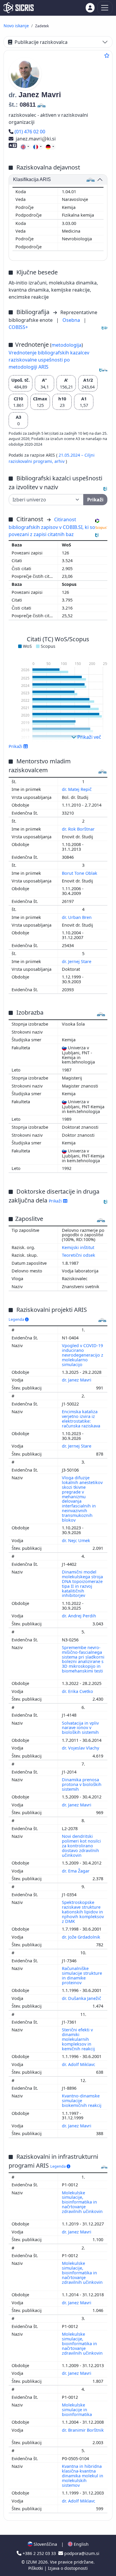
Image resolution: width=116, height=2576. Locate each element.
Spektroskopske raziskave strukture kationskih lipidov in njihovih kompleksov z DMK (83, 1912)
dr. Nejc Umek (77, 1540)
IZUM (32, 2562)
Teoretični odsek (79, 1255)
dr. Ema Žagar (76, 1871)
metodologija (66, 345)
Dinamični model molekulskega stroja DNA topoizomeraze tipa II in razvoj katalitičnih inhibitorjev (82, 1584)
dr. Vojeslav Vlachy (81, 1748)
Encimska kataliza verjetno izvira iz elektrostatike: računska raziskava (82, 1419)
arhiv (60, 461)
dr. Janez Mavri (77, 1380)
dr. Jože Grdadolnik (82, 1937)
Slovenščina (45, 2544)
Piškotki (36, 2568)
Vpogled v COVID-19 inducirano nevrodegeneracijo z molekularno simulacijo (83, 1355)
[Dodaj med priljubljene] (107, 55)
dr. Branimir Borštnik (83, 2430)
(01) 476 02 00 (30, 132)
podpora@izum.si (81, 2553)
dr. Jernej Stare (77, 961)
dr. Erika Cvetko (78, 1691)
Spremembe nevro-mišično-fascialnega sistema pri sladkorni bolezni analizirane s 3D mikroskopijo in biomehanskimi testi (83, 1659)
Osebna (72, 320)
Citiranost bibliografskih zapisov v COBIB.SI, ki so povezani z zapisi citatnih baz (52, 527)
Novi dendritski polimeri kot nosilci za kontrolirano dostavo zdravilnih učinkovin (81, 1846)
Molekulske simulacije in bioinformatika (77, 2410)
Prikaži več (89, 737)
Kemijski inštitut (78, 1247)
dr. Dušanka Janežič (82, 1998)
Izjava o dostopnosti (68, 2568)
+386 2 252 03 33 (39, 2553)
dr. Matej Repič (77, 789)
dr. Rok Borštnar (79, 829)
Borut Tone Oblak (80, 873)
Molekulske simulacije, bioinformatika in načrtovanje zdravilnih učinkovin (82, 2202)
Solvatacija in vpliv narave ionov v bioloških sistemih (81, 1728)
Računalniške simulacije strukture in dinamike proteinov (82, 1975)
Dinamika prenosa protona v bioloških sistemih (82, 1784)
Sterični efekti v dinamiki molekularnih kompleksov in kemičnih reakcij (79, 2039)
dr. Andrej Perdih (80, 1616)
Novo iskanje (16, 26)
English (81, 2544)
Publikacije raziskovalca (41, 42)
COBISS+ (18, 327)
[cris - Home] (19, 8)
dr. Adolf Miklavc (79, 2064)
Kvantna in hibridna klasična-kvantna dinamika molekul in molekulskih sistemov (83, 2476)
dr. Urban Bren (77, 917)
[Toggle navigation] (105, 8)
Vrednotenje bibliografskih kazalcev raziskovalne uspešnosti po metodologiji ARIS (49, 360)
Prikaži (56, 1201)
